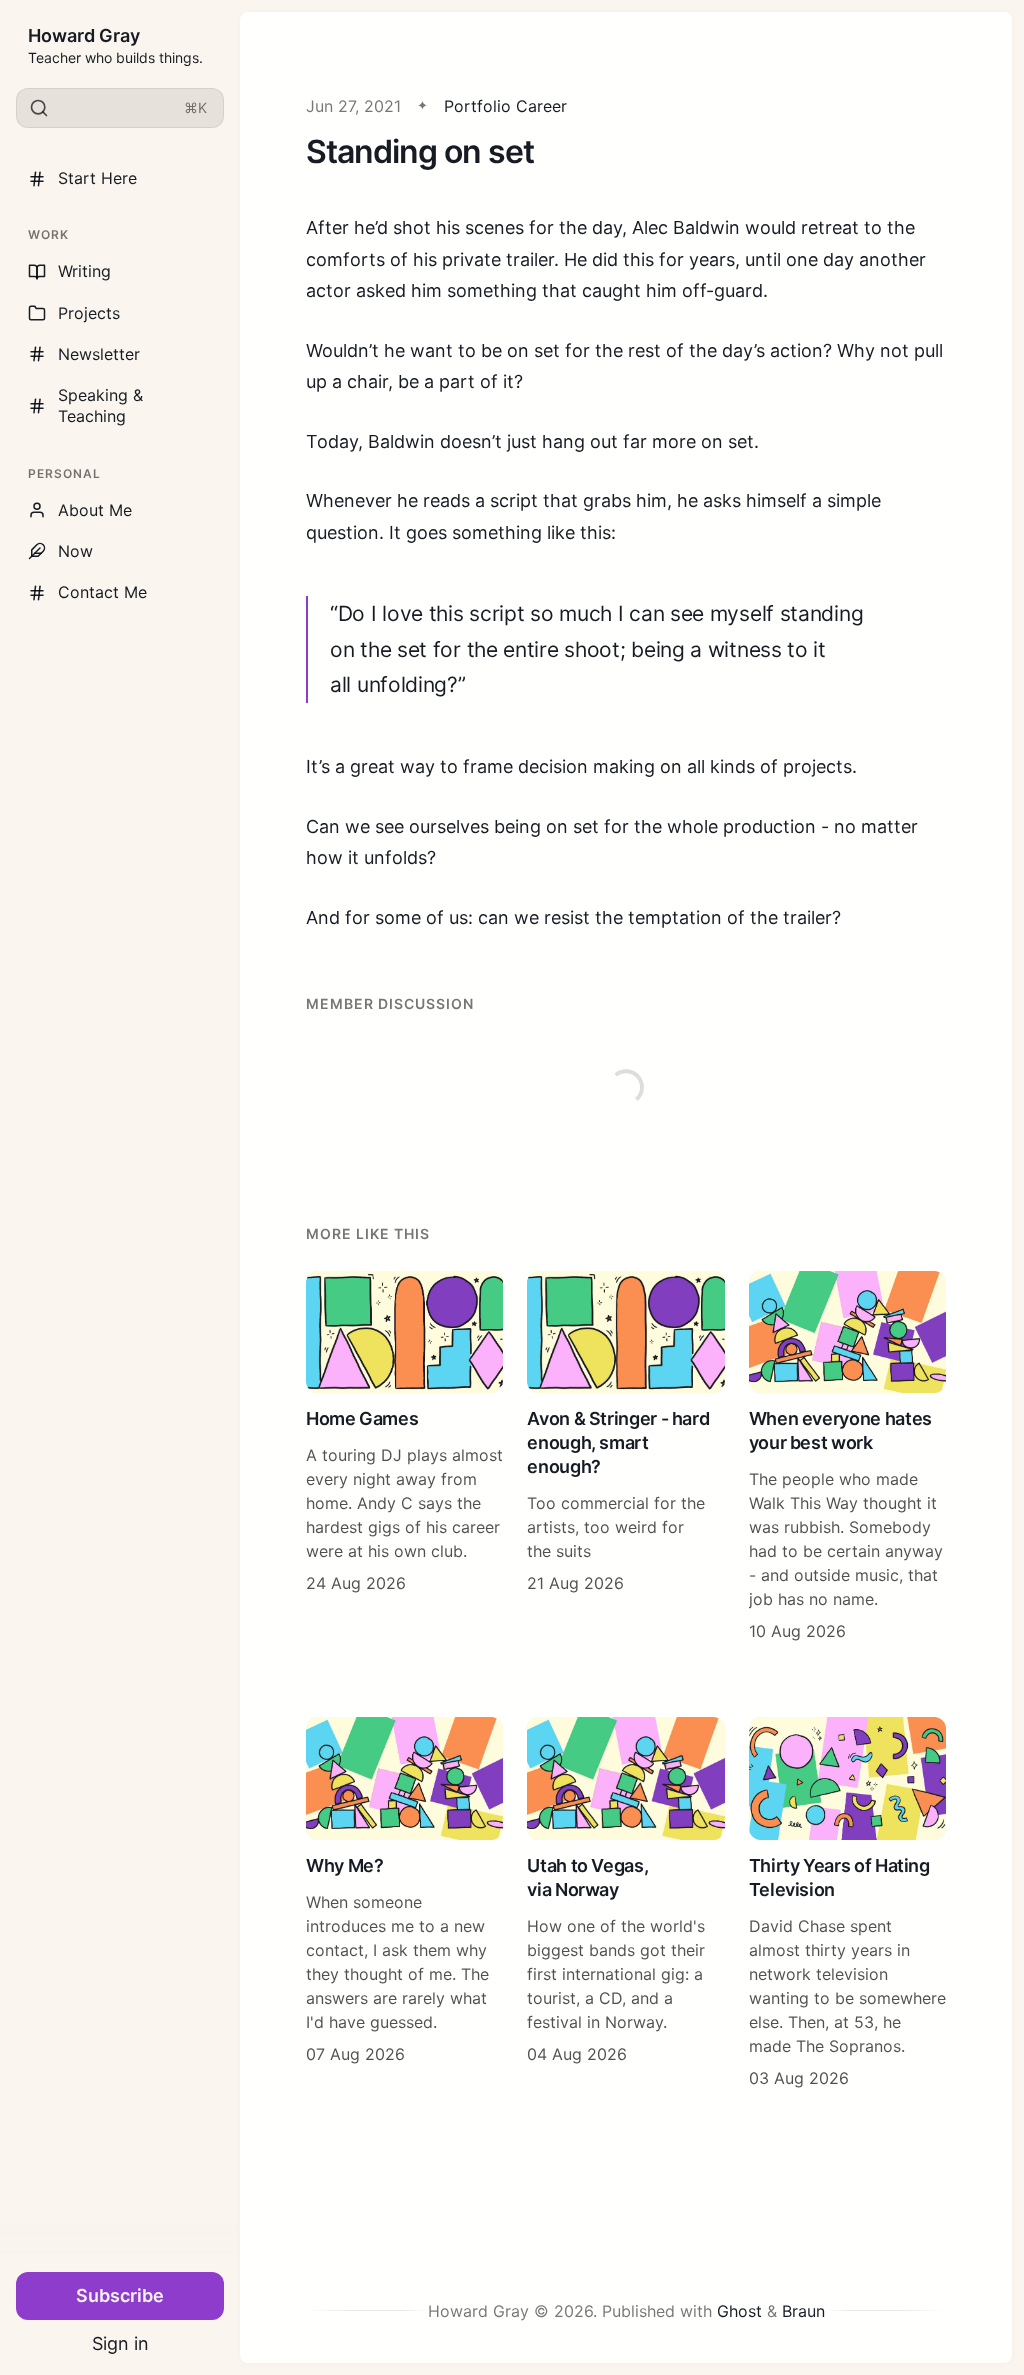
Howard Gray (84, 35)
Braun (803, 2311)
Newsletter (99, 354)
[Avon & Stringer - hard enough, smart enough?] (625, 1457)
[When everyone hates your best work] (847, 1457)
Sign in (120, 2343)
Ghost (739, 2311)
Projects (89, 313)
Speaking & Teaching (100, 405)
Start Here (97, 178)
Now (75, 551)
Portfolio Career (505, 106)
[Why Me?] (404, 1903)
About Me (95, 510)
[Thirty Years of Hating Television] (847, 1903)
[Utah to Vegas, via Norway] (625, 1903)
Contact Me (102, 592)
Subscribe (120, 2295)
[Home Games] (404, 1457)
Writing (84, 271)
